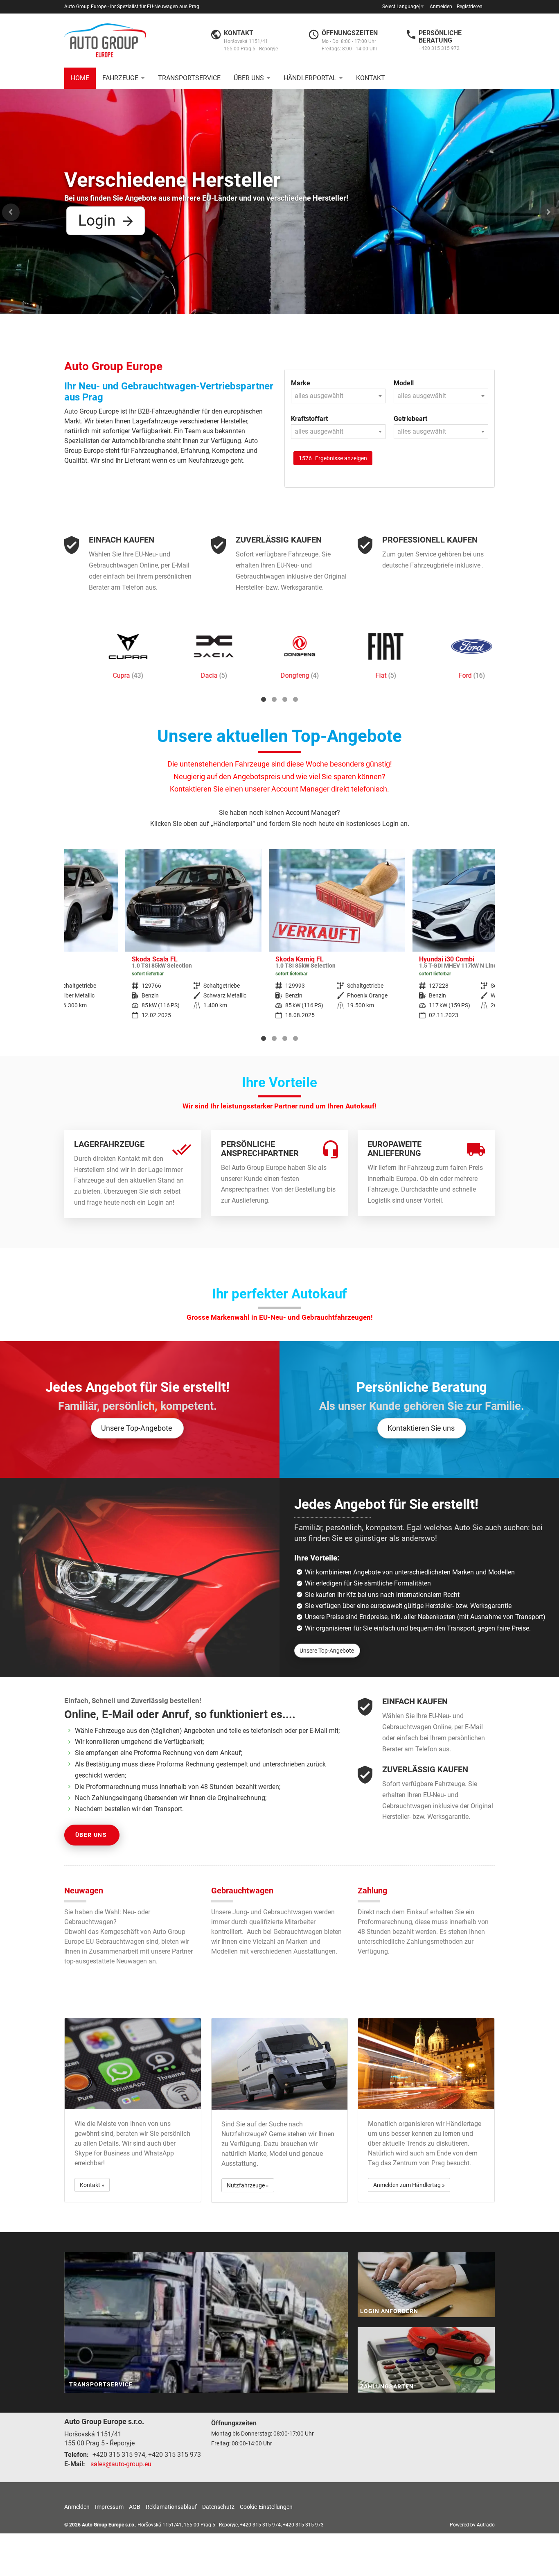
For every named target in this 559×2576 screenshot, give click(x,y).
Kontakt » (92, 2185)
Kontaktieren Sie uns (421, 1428)
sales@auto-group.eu (121, 2464)
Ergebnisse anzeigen (333, 458)
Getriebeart (410, 419)
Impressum (109, 2507)
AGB (135, 2507)
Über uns (249, 78)
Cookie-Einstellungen (266, 2507)
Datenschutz (218, 2507)
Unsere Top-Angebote (137, 1428)
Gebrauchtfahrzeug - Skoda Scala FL (132, 940)
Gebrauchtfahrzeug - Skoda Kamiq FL (276, 940)
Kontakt (371, 78)
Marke (301, 383)
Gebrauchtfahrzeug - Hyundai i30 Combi (420, 940)
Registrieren (470, 7)
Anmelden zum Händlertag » (409, 2185)
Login (97, 221)
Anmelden (441, 7)
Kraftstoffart (309, 419)
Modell (404, 383)
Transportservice (189, 78)
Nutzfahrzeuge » (248, 2185)
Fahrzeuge (120, 78)
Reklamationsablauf (171, 2507)
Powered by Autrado (472, 2525)
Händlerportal (310, 78)
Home (80, 78)
